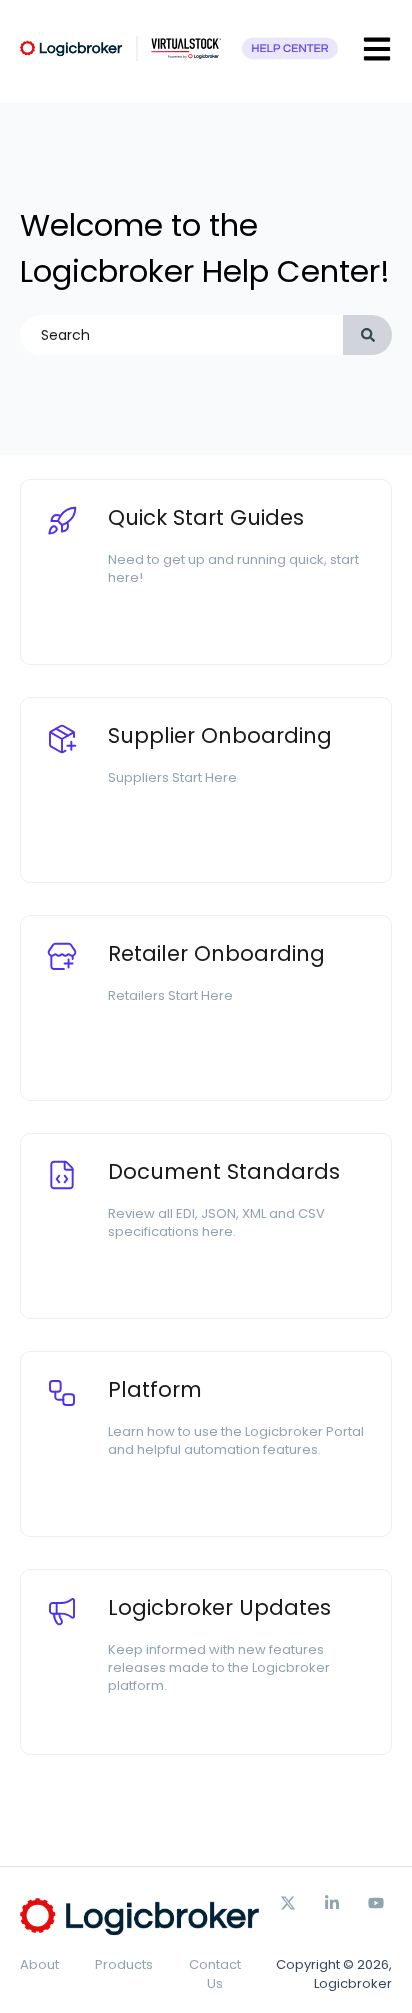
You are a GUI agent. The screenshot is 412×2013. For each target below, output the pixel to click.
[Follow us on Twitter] (288, 1903)
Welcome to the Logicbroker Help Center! (205, 248)
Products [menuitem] (124, 1964)
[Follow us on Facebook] (332, 1903)
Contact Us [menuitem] (215, 1973)
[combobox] (181, 335)
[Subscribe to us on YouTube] (376, 1903)
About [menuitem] (39, 1964)
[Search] (367, 335)
